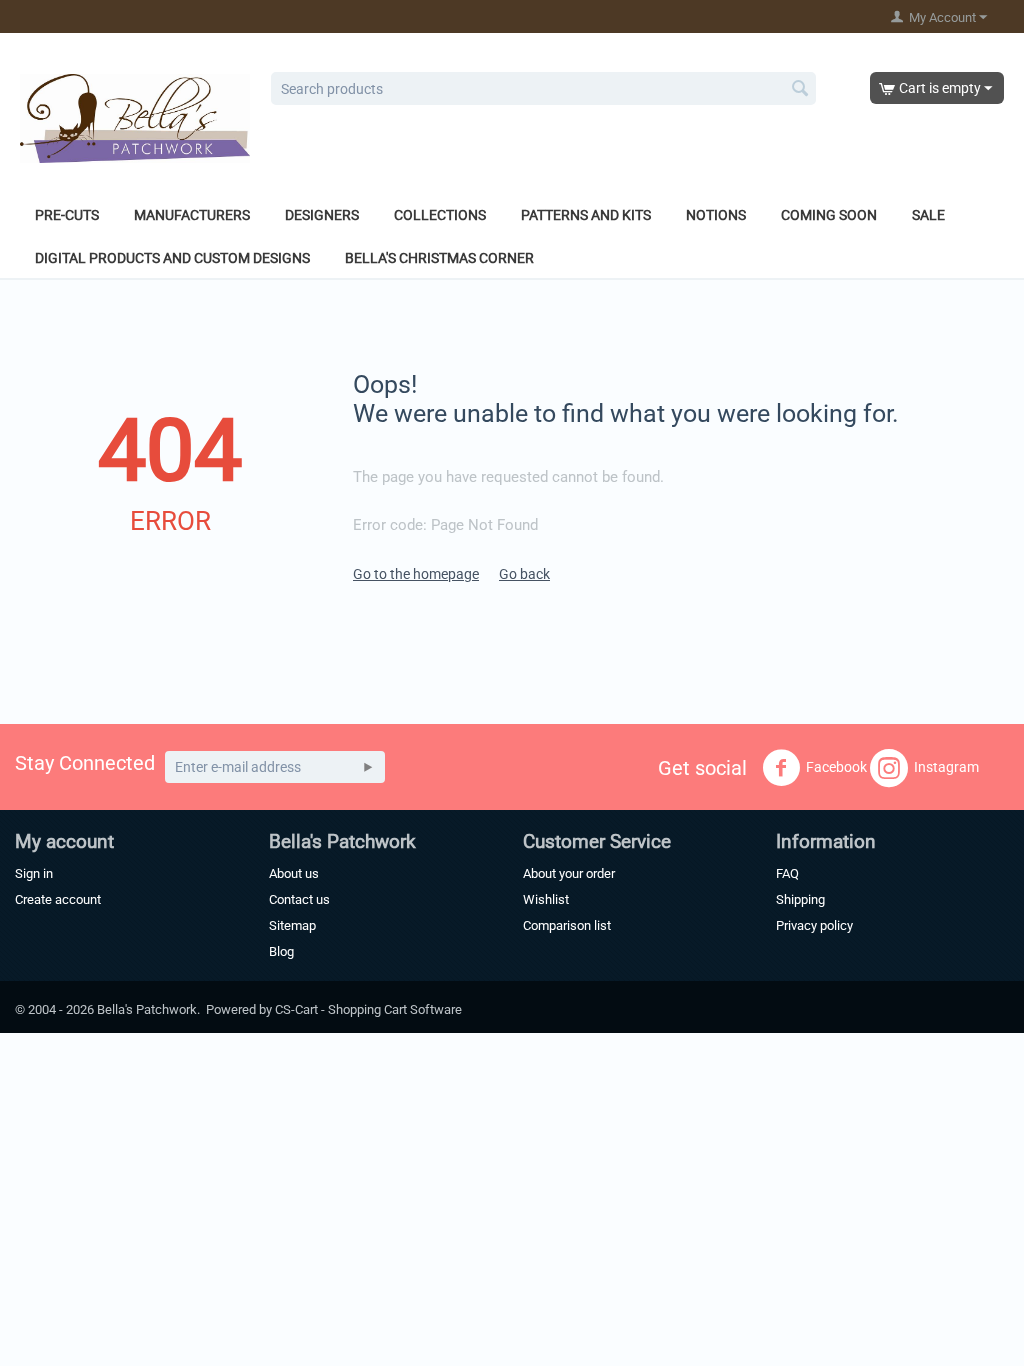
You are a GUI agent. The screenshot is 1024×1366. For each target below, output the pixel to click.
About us (294, 873)
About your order (569, 873)
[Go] (368, 767)
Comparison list (567, 925)
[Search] (801, 90)
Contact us (299, 899)
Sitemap (292, 925)
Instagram (946, 766)
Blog (281, 951)
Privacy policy (814, 925)
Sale (928, 215)
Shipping (800, 899)
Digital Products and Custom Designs (172, 258)
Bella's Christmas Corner (439, 258)
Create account (58, 899)
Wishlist (546, 899)
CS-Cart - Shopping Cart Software (368, 1009)
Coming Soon (829, 215)
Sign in (34, 873)
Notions (716, 215)
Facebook (836, 766)
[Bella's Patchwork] (135, 117)
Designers (322, 215)
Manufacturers (192, 215)
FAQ (787, 873)
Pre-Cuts (67, 215)
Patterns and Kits (586, 215)
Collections (440, 215)
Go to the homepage (416, 574)
